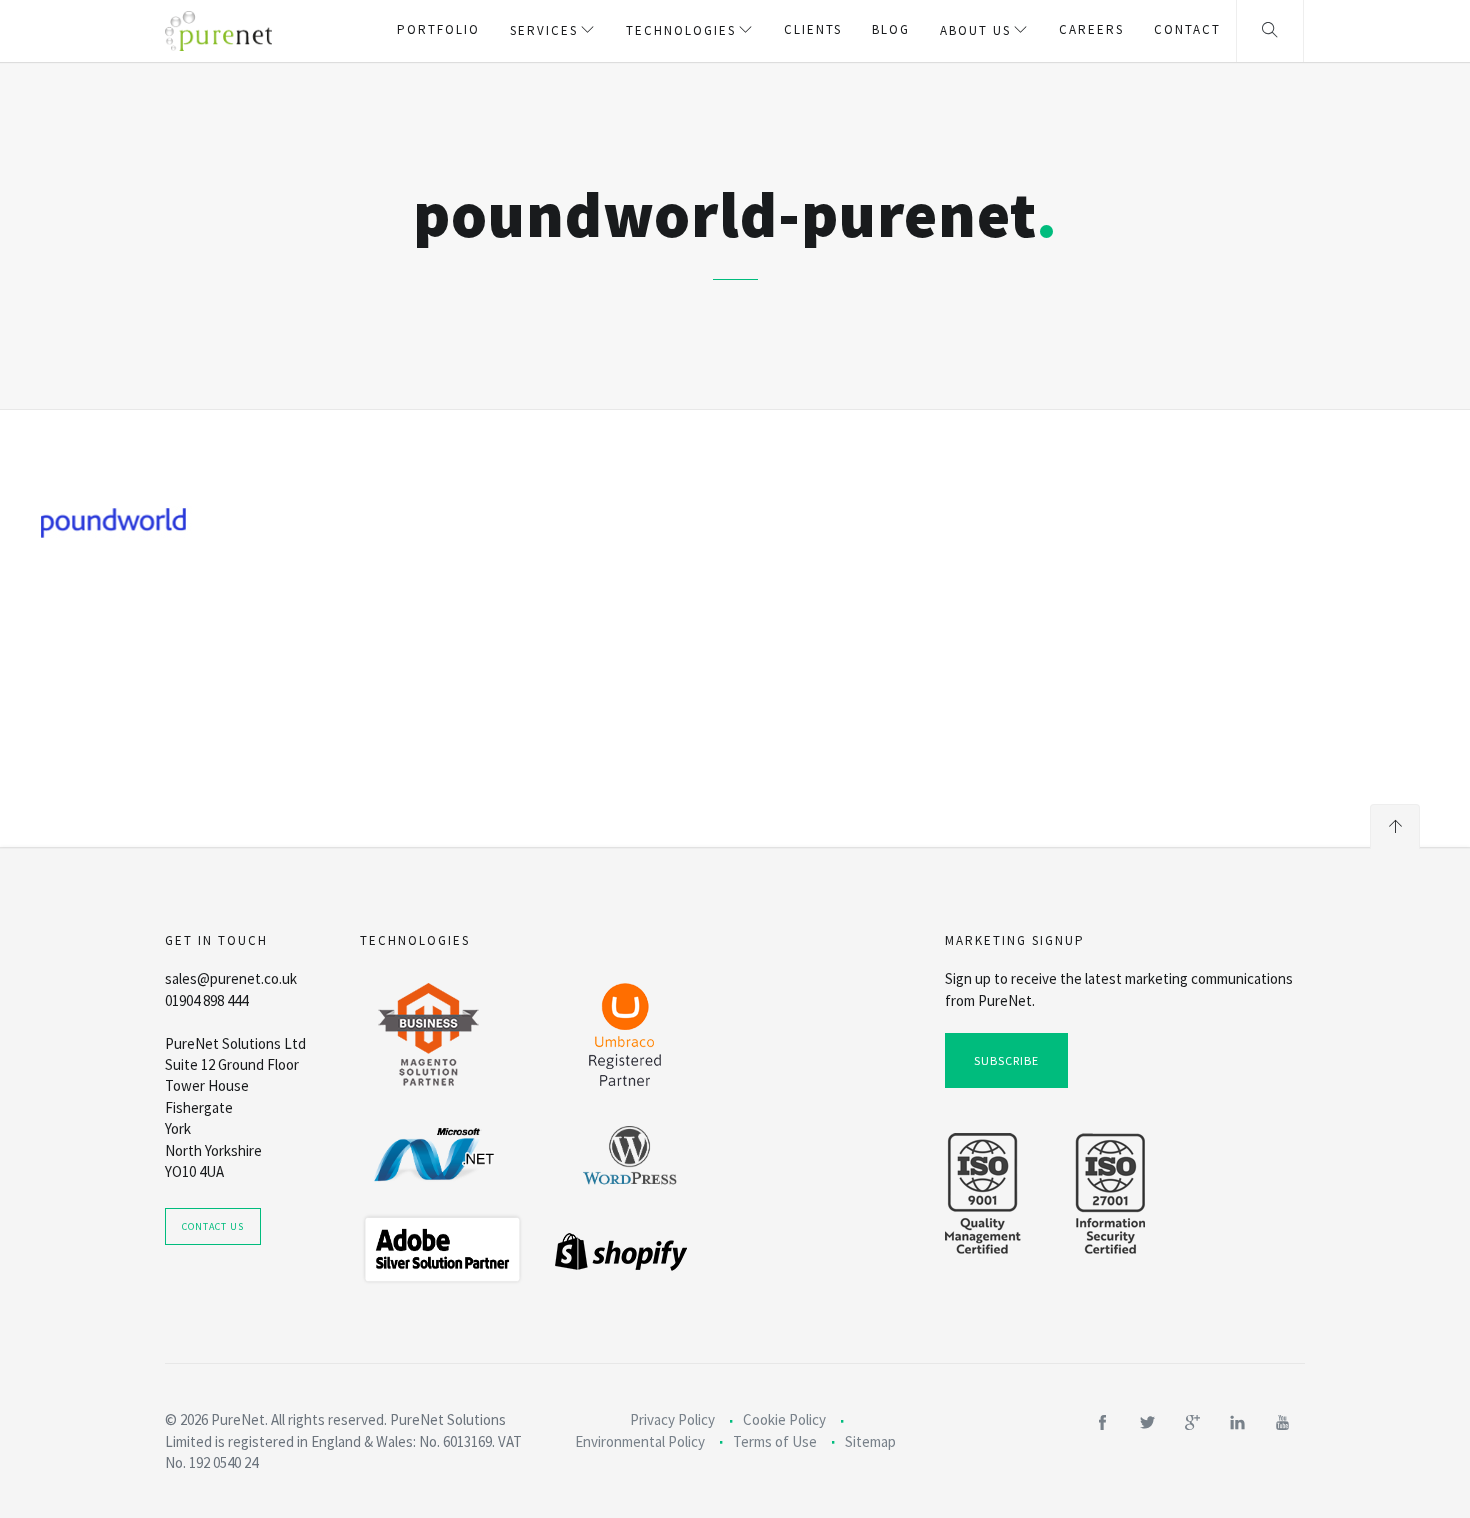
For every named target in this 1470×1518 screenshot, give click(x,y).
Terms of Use (775, 1441)
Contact (1187, 29)
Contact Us (213, 1226)
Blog (891, 29)
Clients (813, 29)
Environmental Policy (640, 1441)
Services (544, 30)
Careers (1091, 29)
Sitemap (870, 1441)
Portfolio (438, 29)
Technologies (681, 30)
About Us (975, 30)
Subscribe (1006, 1060)
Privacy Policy (672, 1419)
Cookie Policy (784, 1419)
